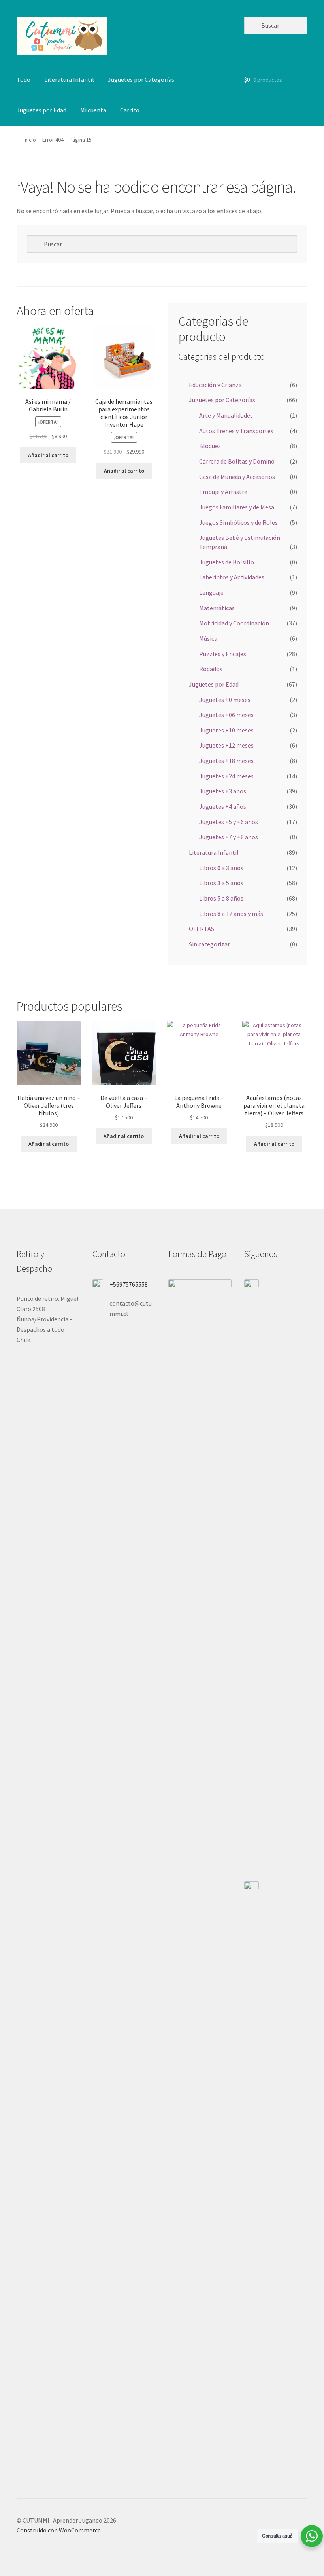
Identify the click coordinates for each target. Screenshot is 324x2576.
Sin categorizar (209, 944)
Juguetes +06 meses (226, 715)
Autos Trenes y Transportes (236, 431)
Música (208, 638)
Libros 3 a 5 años (221, 883)
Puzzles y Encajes (223, 654)
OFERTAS (202, 929)
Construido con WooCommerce (59, 2530)
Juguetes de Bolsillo (227, 562)
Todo (24, 79)
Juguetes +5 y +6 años (229, 822)
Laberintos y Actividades (232, 577)
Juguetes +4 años (223, 806)
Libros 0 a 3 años (221, 868)
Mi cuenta (93, 110)
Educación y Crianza (215, 385)
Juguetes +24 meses (226, 776)
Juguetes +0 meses (225, 700)
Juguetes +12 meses (226, 745)
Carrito (130, 110)
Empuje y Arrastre (223, 492)
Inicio (30, 140)
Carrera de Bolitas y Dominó (237, 461)
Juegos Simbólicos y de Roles (238, 522)
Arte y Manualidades (226, 415)
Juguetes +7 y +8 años (229, 837)
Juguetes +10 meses (226, 730)
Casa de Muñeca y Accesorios (237, 477)
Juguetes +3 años (223, 791)
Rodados (211, 669)
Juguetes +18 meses (226, 761)
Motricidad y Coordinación (234, 623)
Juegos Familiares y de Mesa (237, 507)
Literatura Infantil (69, 79)
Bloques (210, 446)
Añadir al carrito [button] (48, 455)
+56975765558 (129, 1284)
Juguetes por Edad (41, 110)
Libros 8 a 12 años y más (231, 914)
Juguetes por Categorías (141, 79)
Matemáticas (217, 608)
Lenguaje (211, 592)
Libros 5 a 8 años (221, 898)
